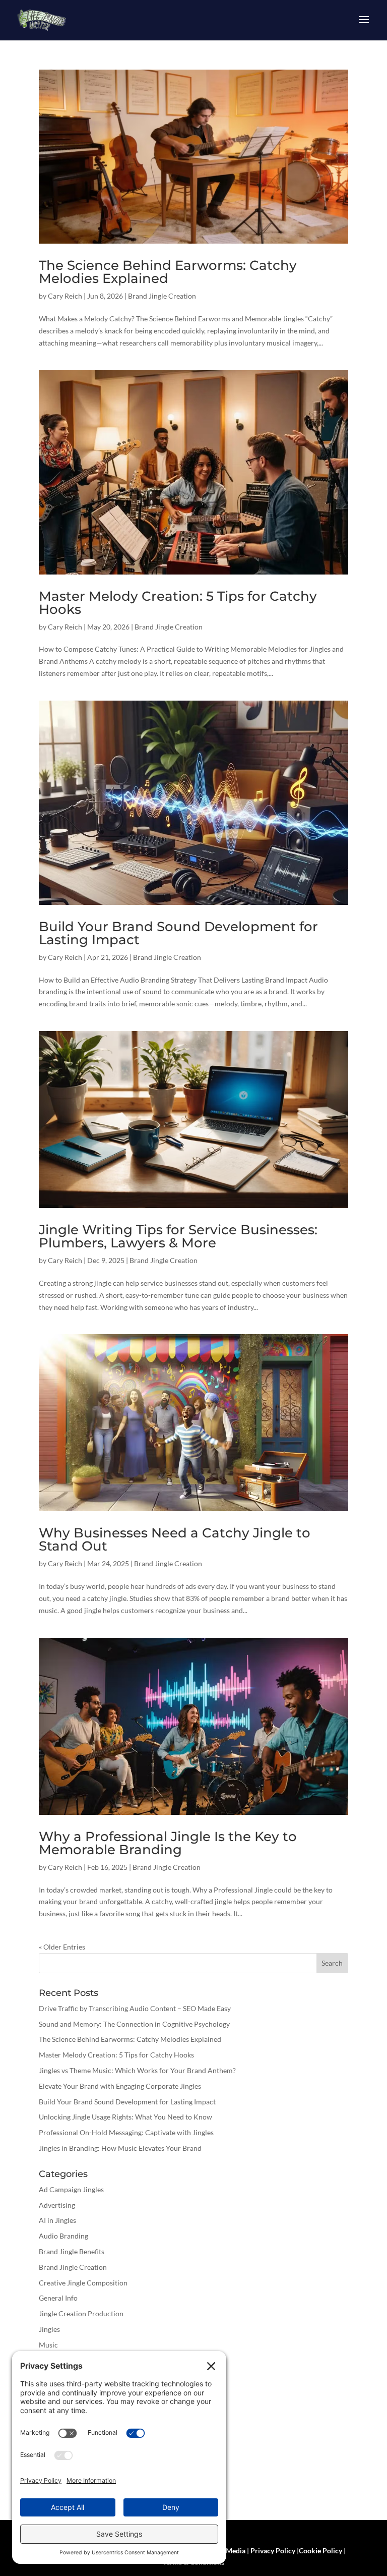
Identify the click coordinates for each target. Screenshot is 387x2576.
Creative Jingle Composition (83, 2283)
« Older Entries (62, 1947)
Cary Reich (65, 296)
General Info (58, 2298)
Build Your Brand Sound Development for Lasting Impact (178, 933)
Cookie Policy (320, 2551)
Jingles (49, 2329)
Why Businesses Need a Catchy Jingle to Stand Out (175, 1539)
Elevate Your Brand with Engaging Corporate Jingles (120, 2086)
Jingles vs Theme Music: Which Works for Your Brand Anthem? (137, 2070)
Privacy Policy (273, 2551)
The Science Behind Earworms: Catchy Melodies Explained (168, 272)
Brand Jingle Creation (162, 296)
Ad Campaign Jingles (71, 2189)
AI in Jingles (57, 2220)
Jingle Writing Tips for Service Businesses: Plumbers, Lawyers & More (178, 1236)
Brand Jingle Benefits (72, 2251)
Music (48, 2345)
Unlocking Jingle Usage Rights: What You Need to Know (125, 2117)
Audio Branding (63, 2236)
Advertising (57, 2205)
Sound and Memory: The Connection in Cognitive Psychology (134, 2024)
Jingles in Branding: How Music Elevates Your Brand (120, 2148)
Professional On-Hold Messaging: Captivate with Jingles (126, 2132)
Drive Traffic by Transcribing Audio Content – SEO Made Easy (135, 2008)
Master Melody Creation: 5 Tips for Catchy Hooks (178, 603)
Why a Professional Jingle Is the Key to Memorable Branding (168, 1843)
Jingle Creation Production (81, 2313)
